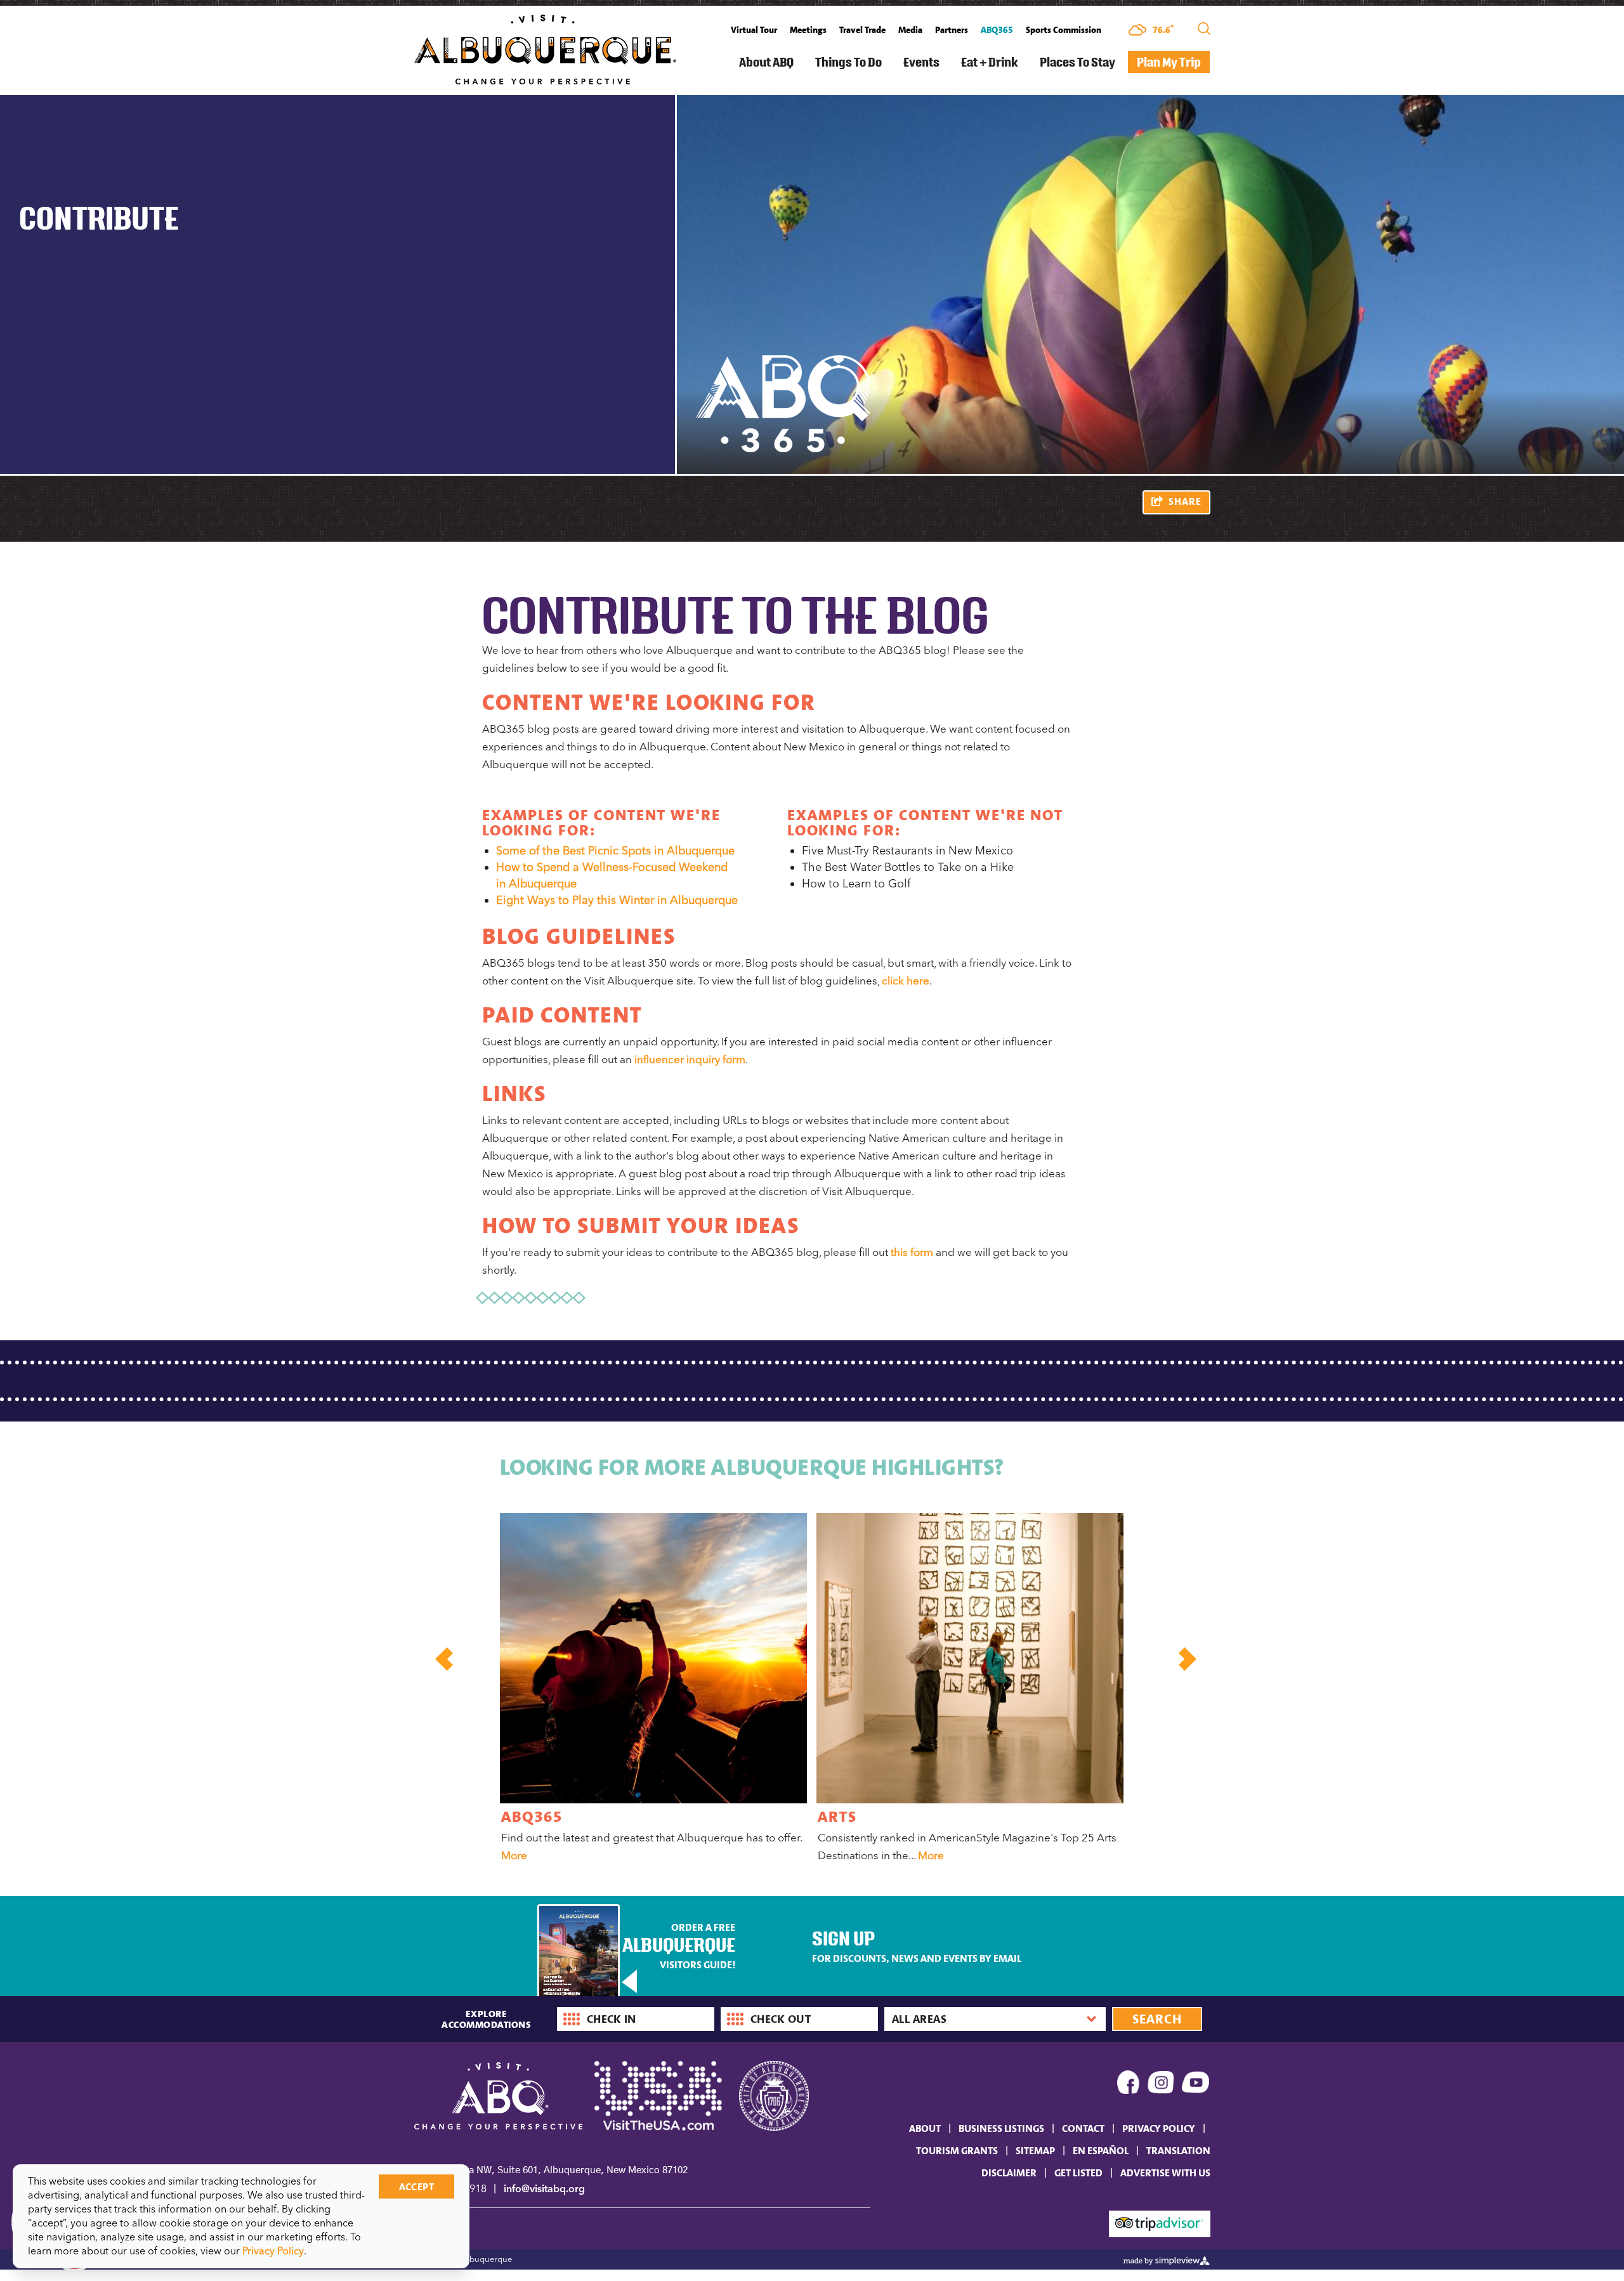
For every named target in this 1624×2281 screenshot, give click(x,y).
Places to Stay (1077, 62)
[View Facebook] (1129, 2085)
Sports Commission (1064, 30)
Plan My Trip (1169, 62)
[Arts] (970, 1658)
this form (912, 1252)
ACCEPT (416, 2186)
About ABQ (766, 62)
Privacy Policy (1159, 2128)
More (514, 1855)
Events (921, 62)
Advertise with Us (1165, 2173)
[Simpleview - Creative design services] (1167, 2259)
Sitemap (1035, 2150)
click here (906, 981)
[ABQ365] (653, 1658)
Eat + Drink (990, 62)
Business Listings (1001, 2128)
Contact (1083, 2128)
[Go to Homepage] (545, 48)
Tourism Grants (957, 2150)
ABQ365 (997, 30)
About (925, 2128)
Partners (952, 30)
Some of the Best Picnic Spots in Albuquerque (615, 851)
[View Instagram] (1161, 2085)
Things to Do (848, 62)
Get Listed (1078, 2173)
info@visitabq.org (544, 2189)
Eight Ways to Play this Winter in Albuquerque (617, 900)
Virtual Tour (754, 30)
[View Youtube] (1196, 2085)
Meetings (808, 30)
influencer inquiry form (690, 1059)
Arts (837, 1816)
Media (910, 30)
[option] (652, 1690)
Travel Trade (862, 30)
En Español (1101, 2150)
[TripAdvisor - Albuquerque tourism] (1160, 2223)
